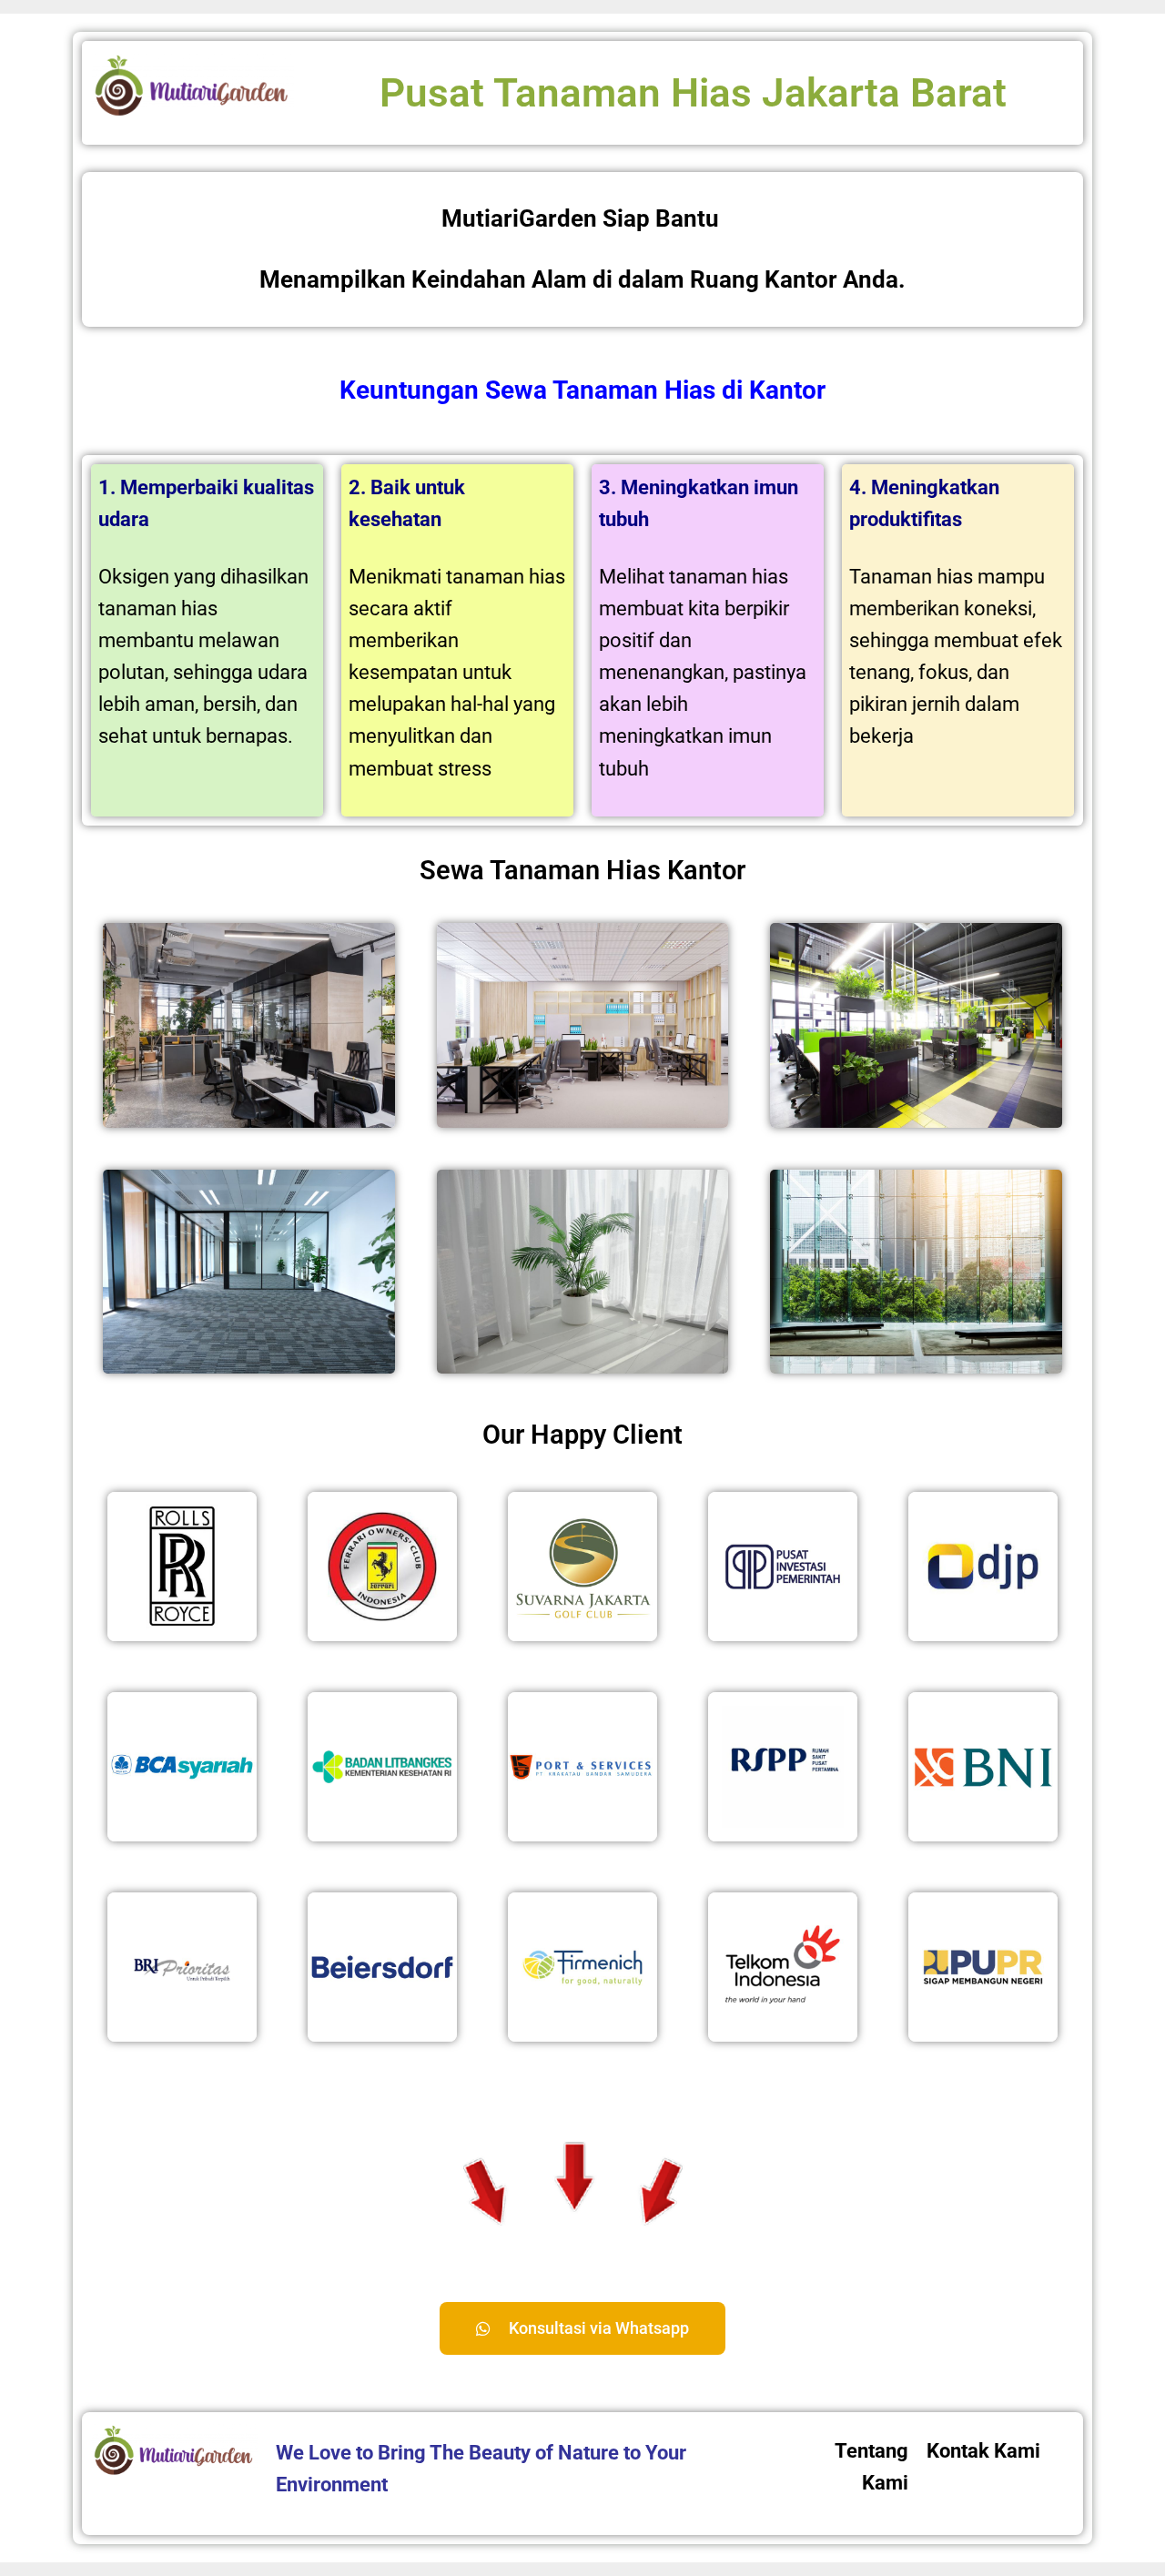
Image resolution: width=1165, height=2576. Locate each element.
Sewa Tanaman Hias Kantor (582, 870)
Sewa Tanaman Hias (600, 390)
